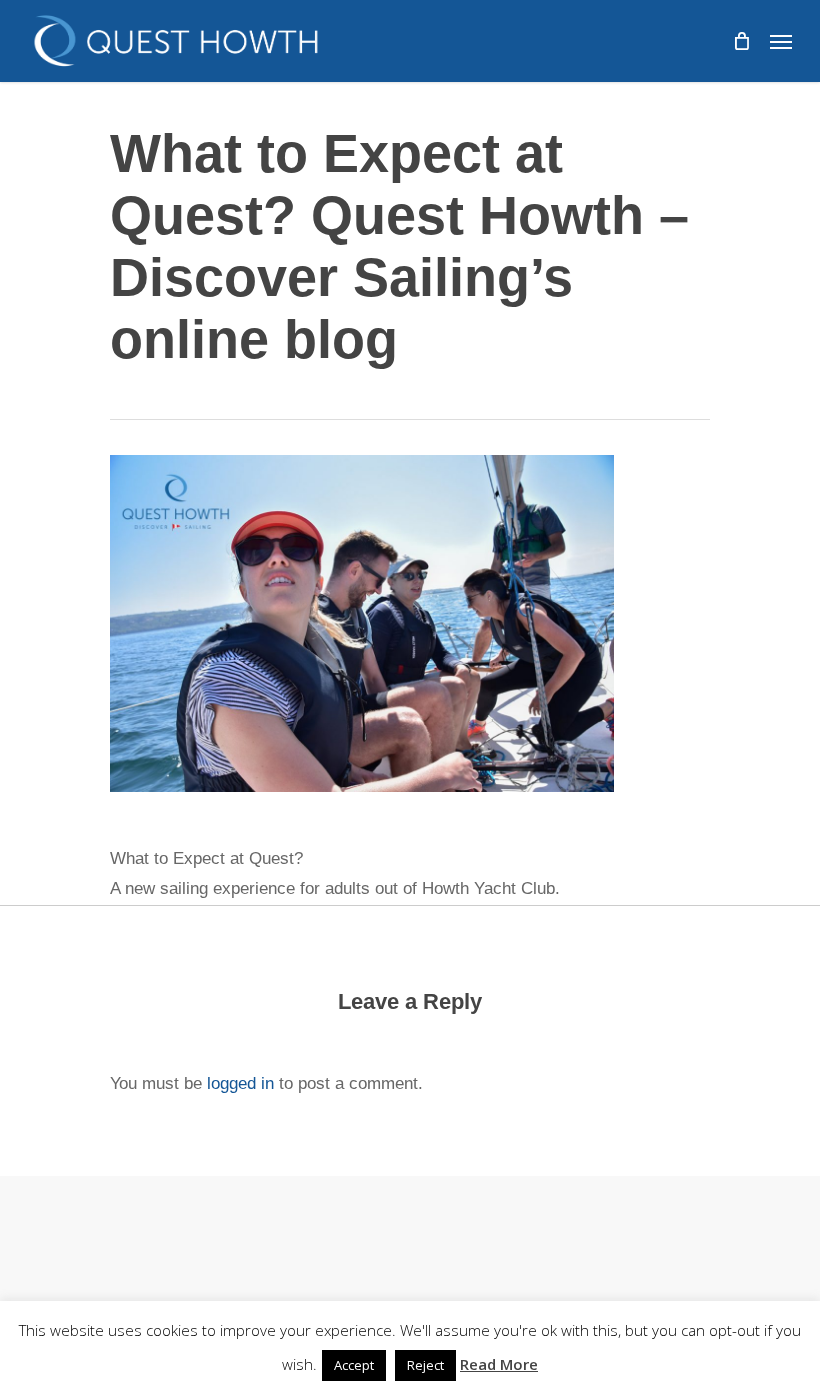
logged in (240, 1083)
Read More (499, 1364)
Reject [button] (425, 1365)
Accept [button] (354, 1365)
